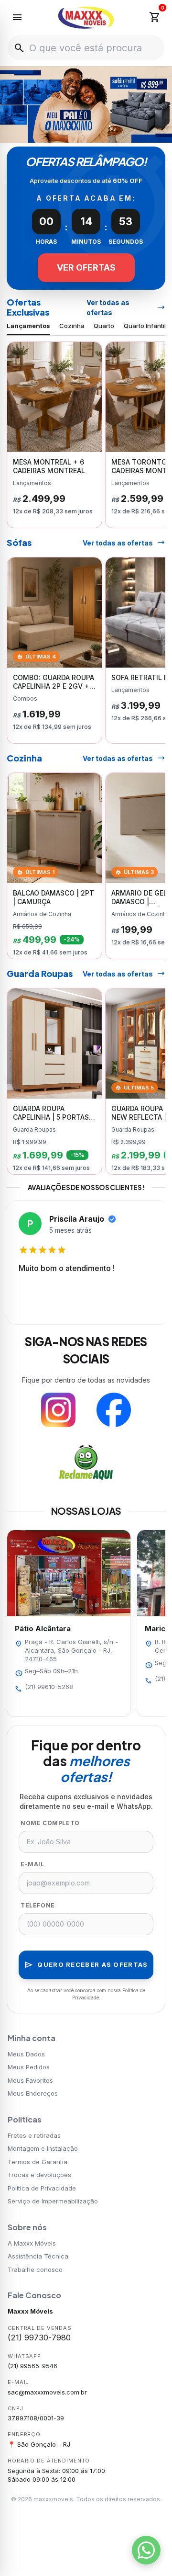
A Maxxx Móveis (32, 2243)
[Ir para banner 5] (107, 133)
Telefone (38, 1905)
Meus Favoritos (30, 2080)
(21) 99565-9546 (32, 2366)
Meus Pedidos (29, 2067)
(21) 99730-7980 (39, 2338)
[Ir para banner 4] (97, 133)
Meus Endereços (33, 2093)
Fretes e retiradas (34, 2135)
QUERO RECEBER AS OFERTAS (86, 1965)
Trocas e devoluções (39, 2175)
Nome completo (50, 1823)
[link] (54, 435)
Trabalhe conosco (35, 2270)
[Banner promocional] (86, 104)
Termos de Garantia (38, 2162)
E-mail (32, 1864)
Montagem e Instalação (43, 2148)
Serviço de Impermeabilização (53, 2201)
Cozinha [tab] (72, 326)
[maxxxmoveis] (86, 18)
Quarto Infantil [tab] (145, 326)
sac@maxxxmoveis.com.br (47, 2392)
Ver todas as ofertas (126, 307)
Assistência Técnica (38, 2256)
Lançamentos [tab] (28, 326)
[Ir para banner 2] (75, 133)
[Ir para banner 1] (65, 133)
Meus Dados (26, 2054)
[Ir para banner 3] (86, 133)
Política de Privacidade (42, 2188)
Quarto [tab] (104, 326)
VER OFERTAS (86, 267)
